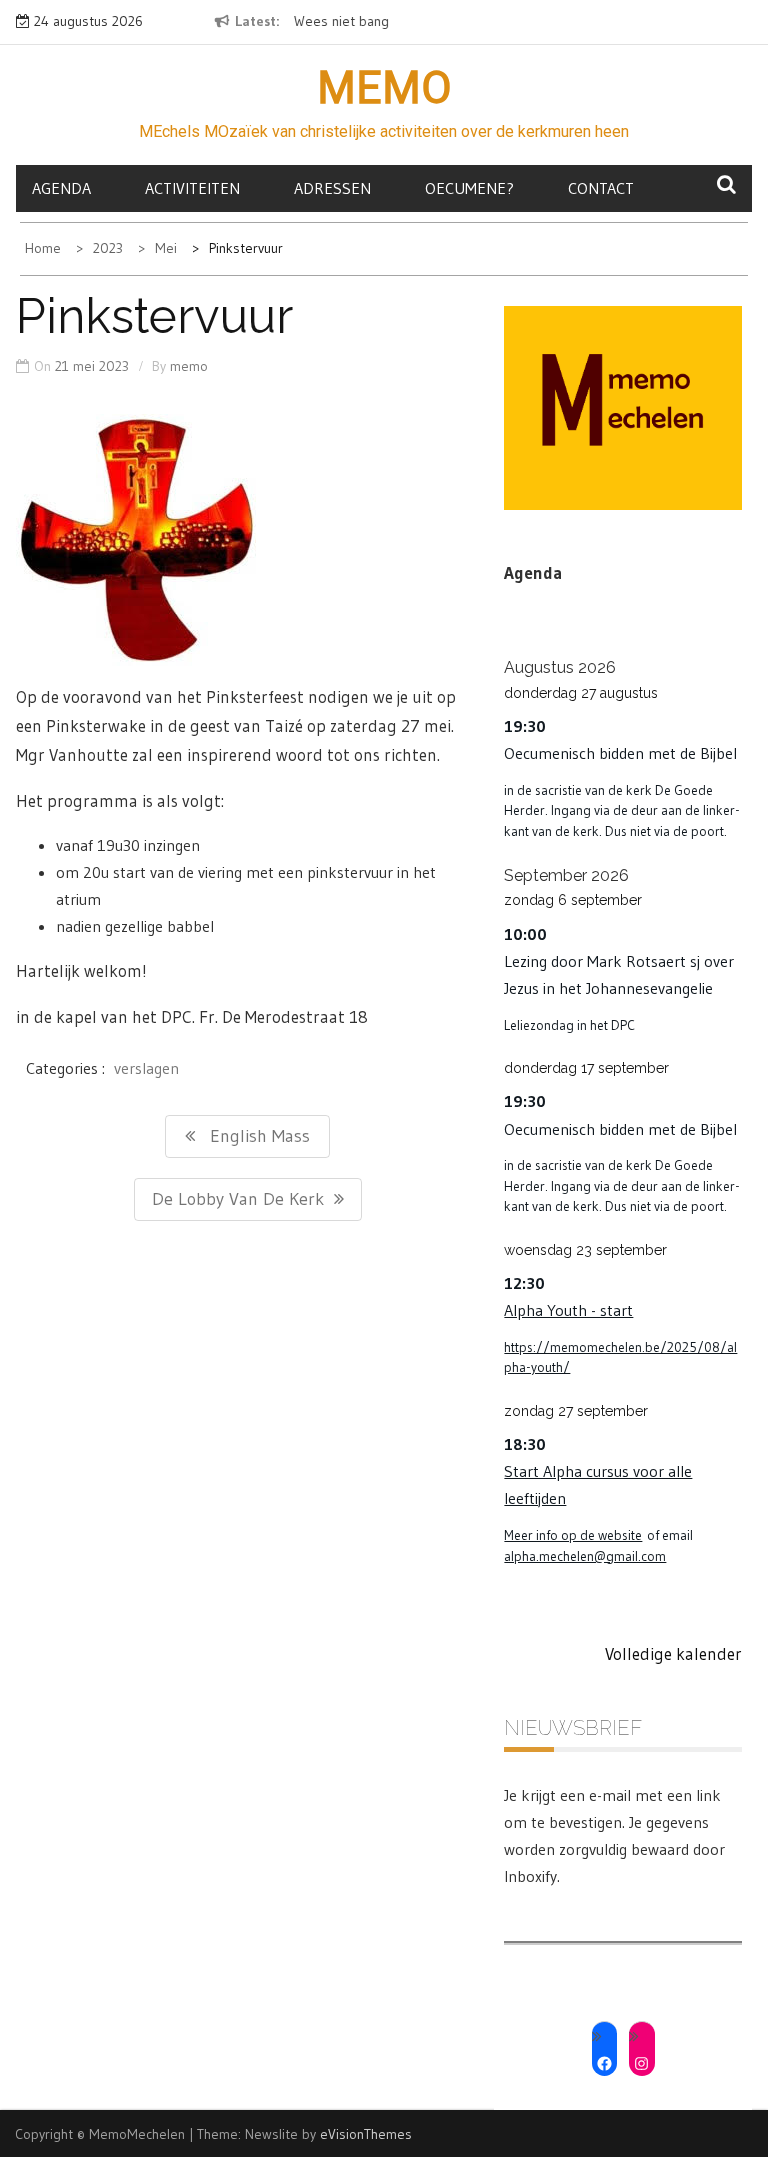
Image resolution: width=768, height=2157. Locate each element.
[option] (362, 22)
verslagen (146, 1068)
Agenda (61, 188)
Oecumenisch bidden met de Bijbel (620, 753)
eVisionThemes (366, 2134)
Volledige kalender (673, 1653)
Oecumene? (469, 188)
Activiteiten (192, 188)
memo (189, 366)
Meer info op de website (573, 1535)
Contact (601, 188)
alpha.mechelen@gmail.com (585, 1556)
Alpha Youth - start (568, 1310)
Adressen (332, 188)
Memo (384, 88)
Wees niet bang (341, 21)
